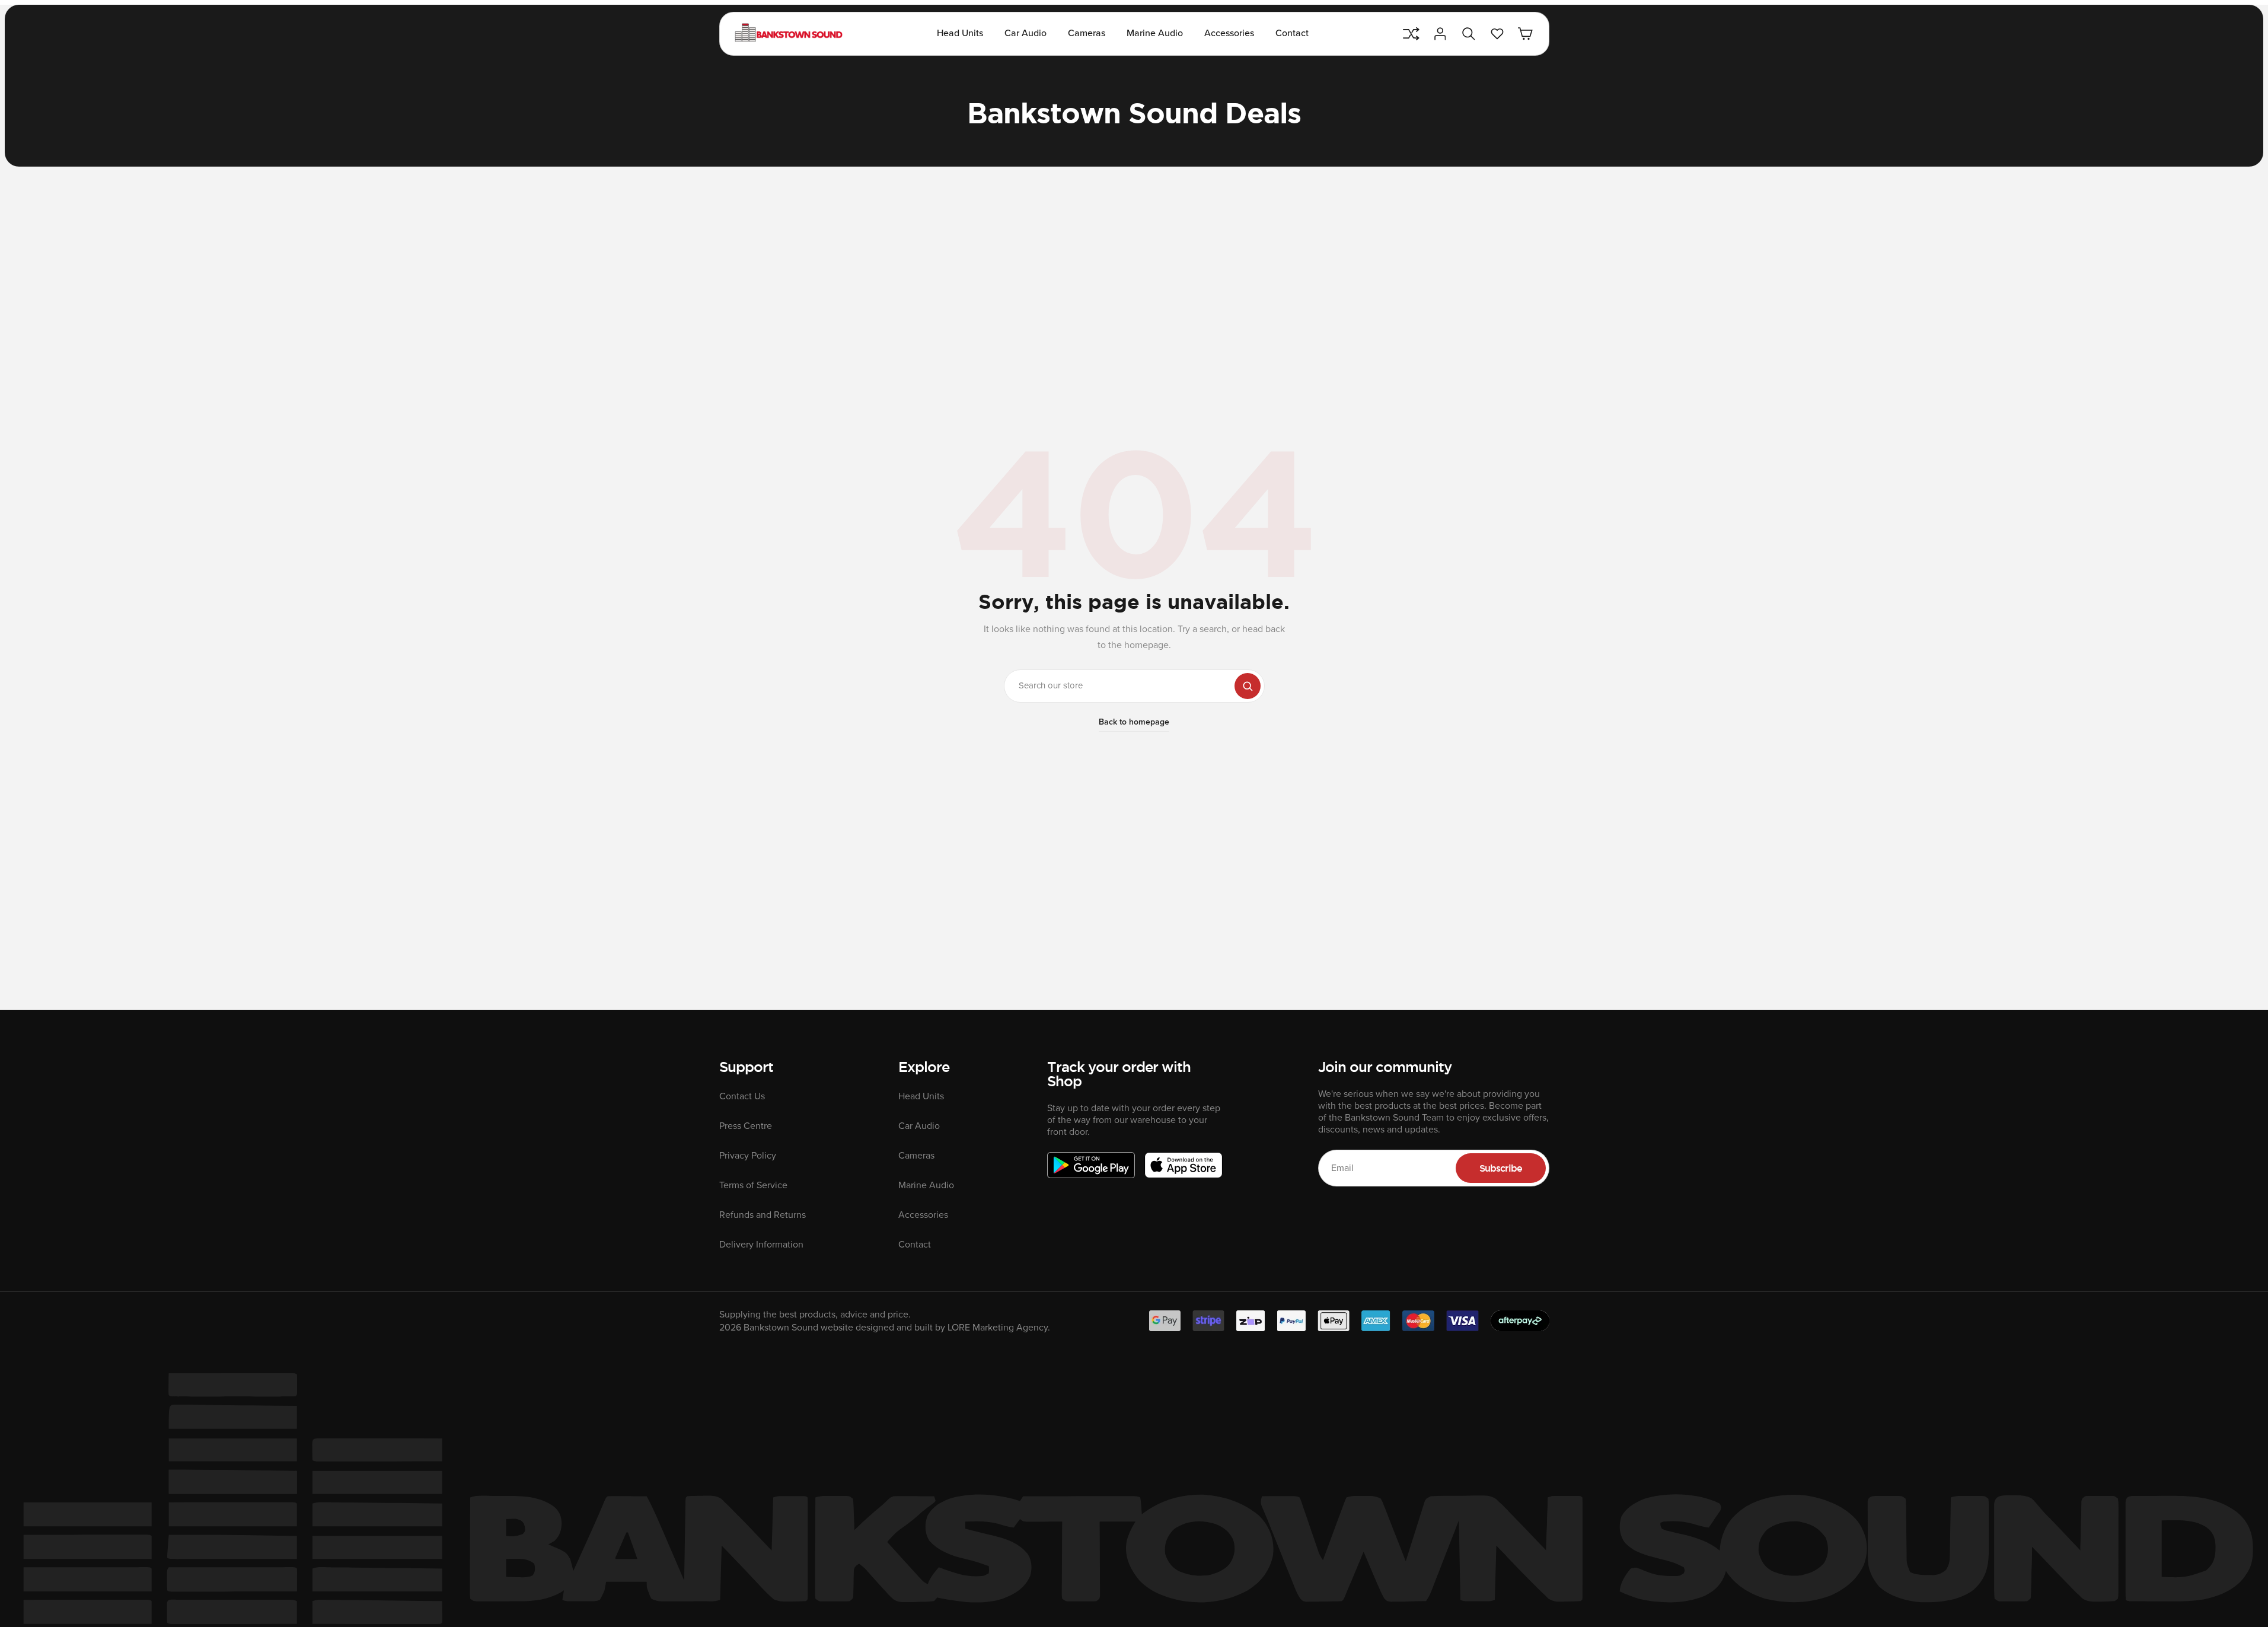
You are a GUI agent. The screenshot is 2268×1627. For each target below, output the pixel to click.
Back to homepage (1134, 722)
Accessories (1229, 33)
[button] (1134, 686)
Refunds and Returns (763, 1215)
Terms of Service (753, 1185)
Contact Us (742, 1096)
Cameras (1087, 33)
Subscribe (1501, 1168)
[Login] (1440, 34)
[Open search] (1469, 34)
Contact (1292, 33)
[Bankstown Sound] (789, 34)
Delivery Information (761, 1245)
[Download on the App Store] (1184, 1165)
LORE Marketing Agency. (999, 1328)
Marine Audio (1155, 33)
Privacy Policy (748, 1156)
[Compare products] (1411, 34)
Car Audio (1025, 33)
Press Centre (746, 1126)
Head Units (960, 33)
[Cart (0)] (1526, 34)
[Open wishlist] (1497, 34)
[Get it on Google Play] (1091, 1165)
